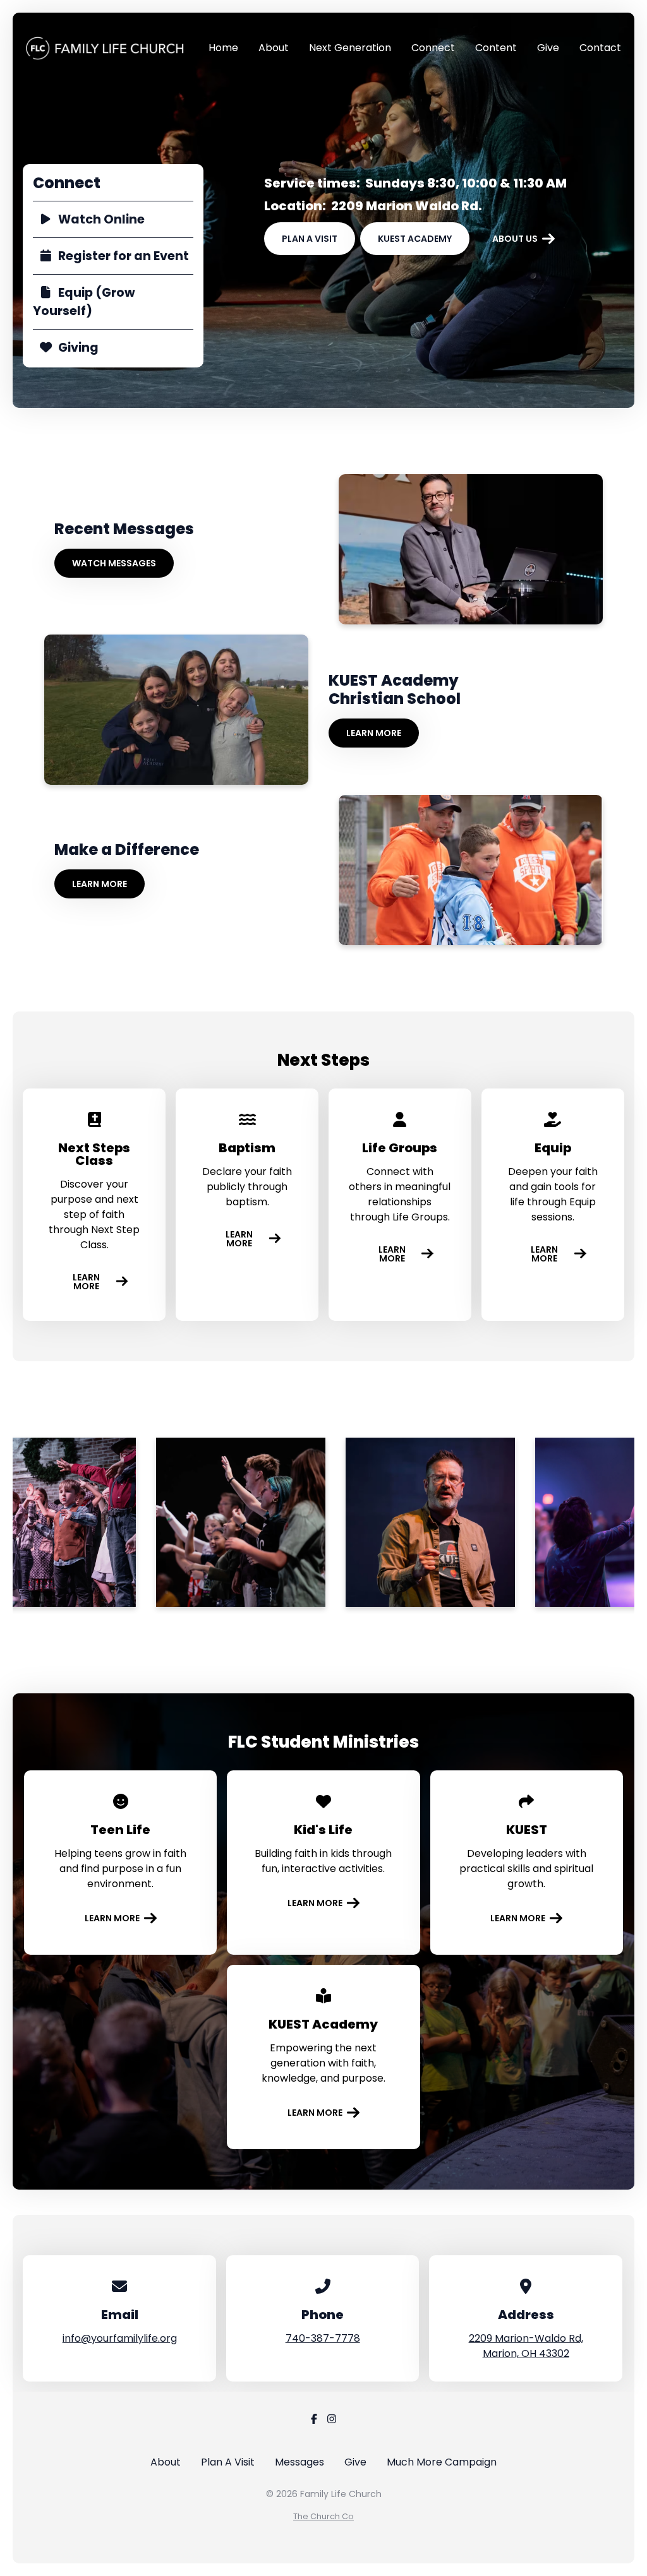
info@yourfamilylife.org (120, 2338)
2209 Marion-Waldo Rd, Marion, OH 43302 (526, 2346)
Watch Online (101, 219)
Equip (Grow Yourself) (84, 302)
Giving (78, 348)
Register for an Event (124, 256)
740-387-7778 (323, 2338)
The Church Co (323, 2516)
